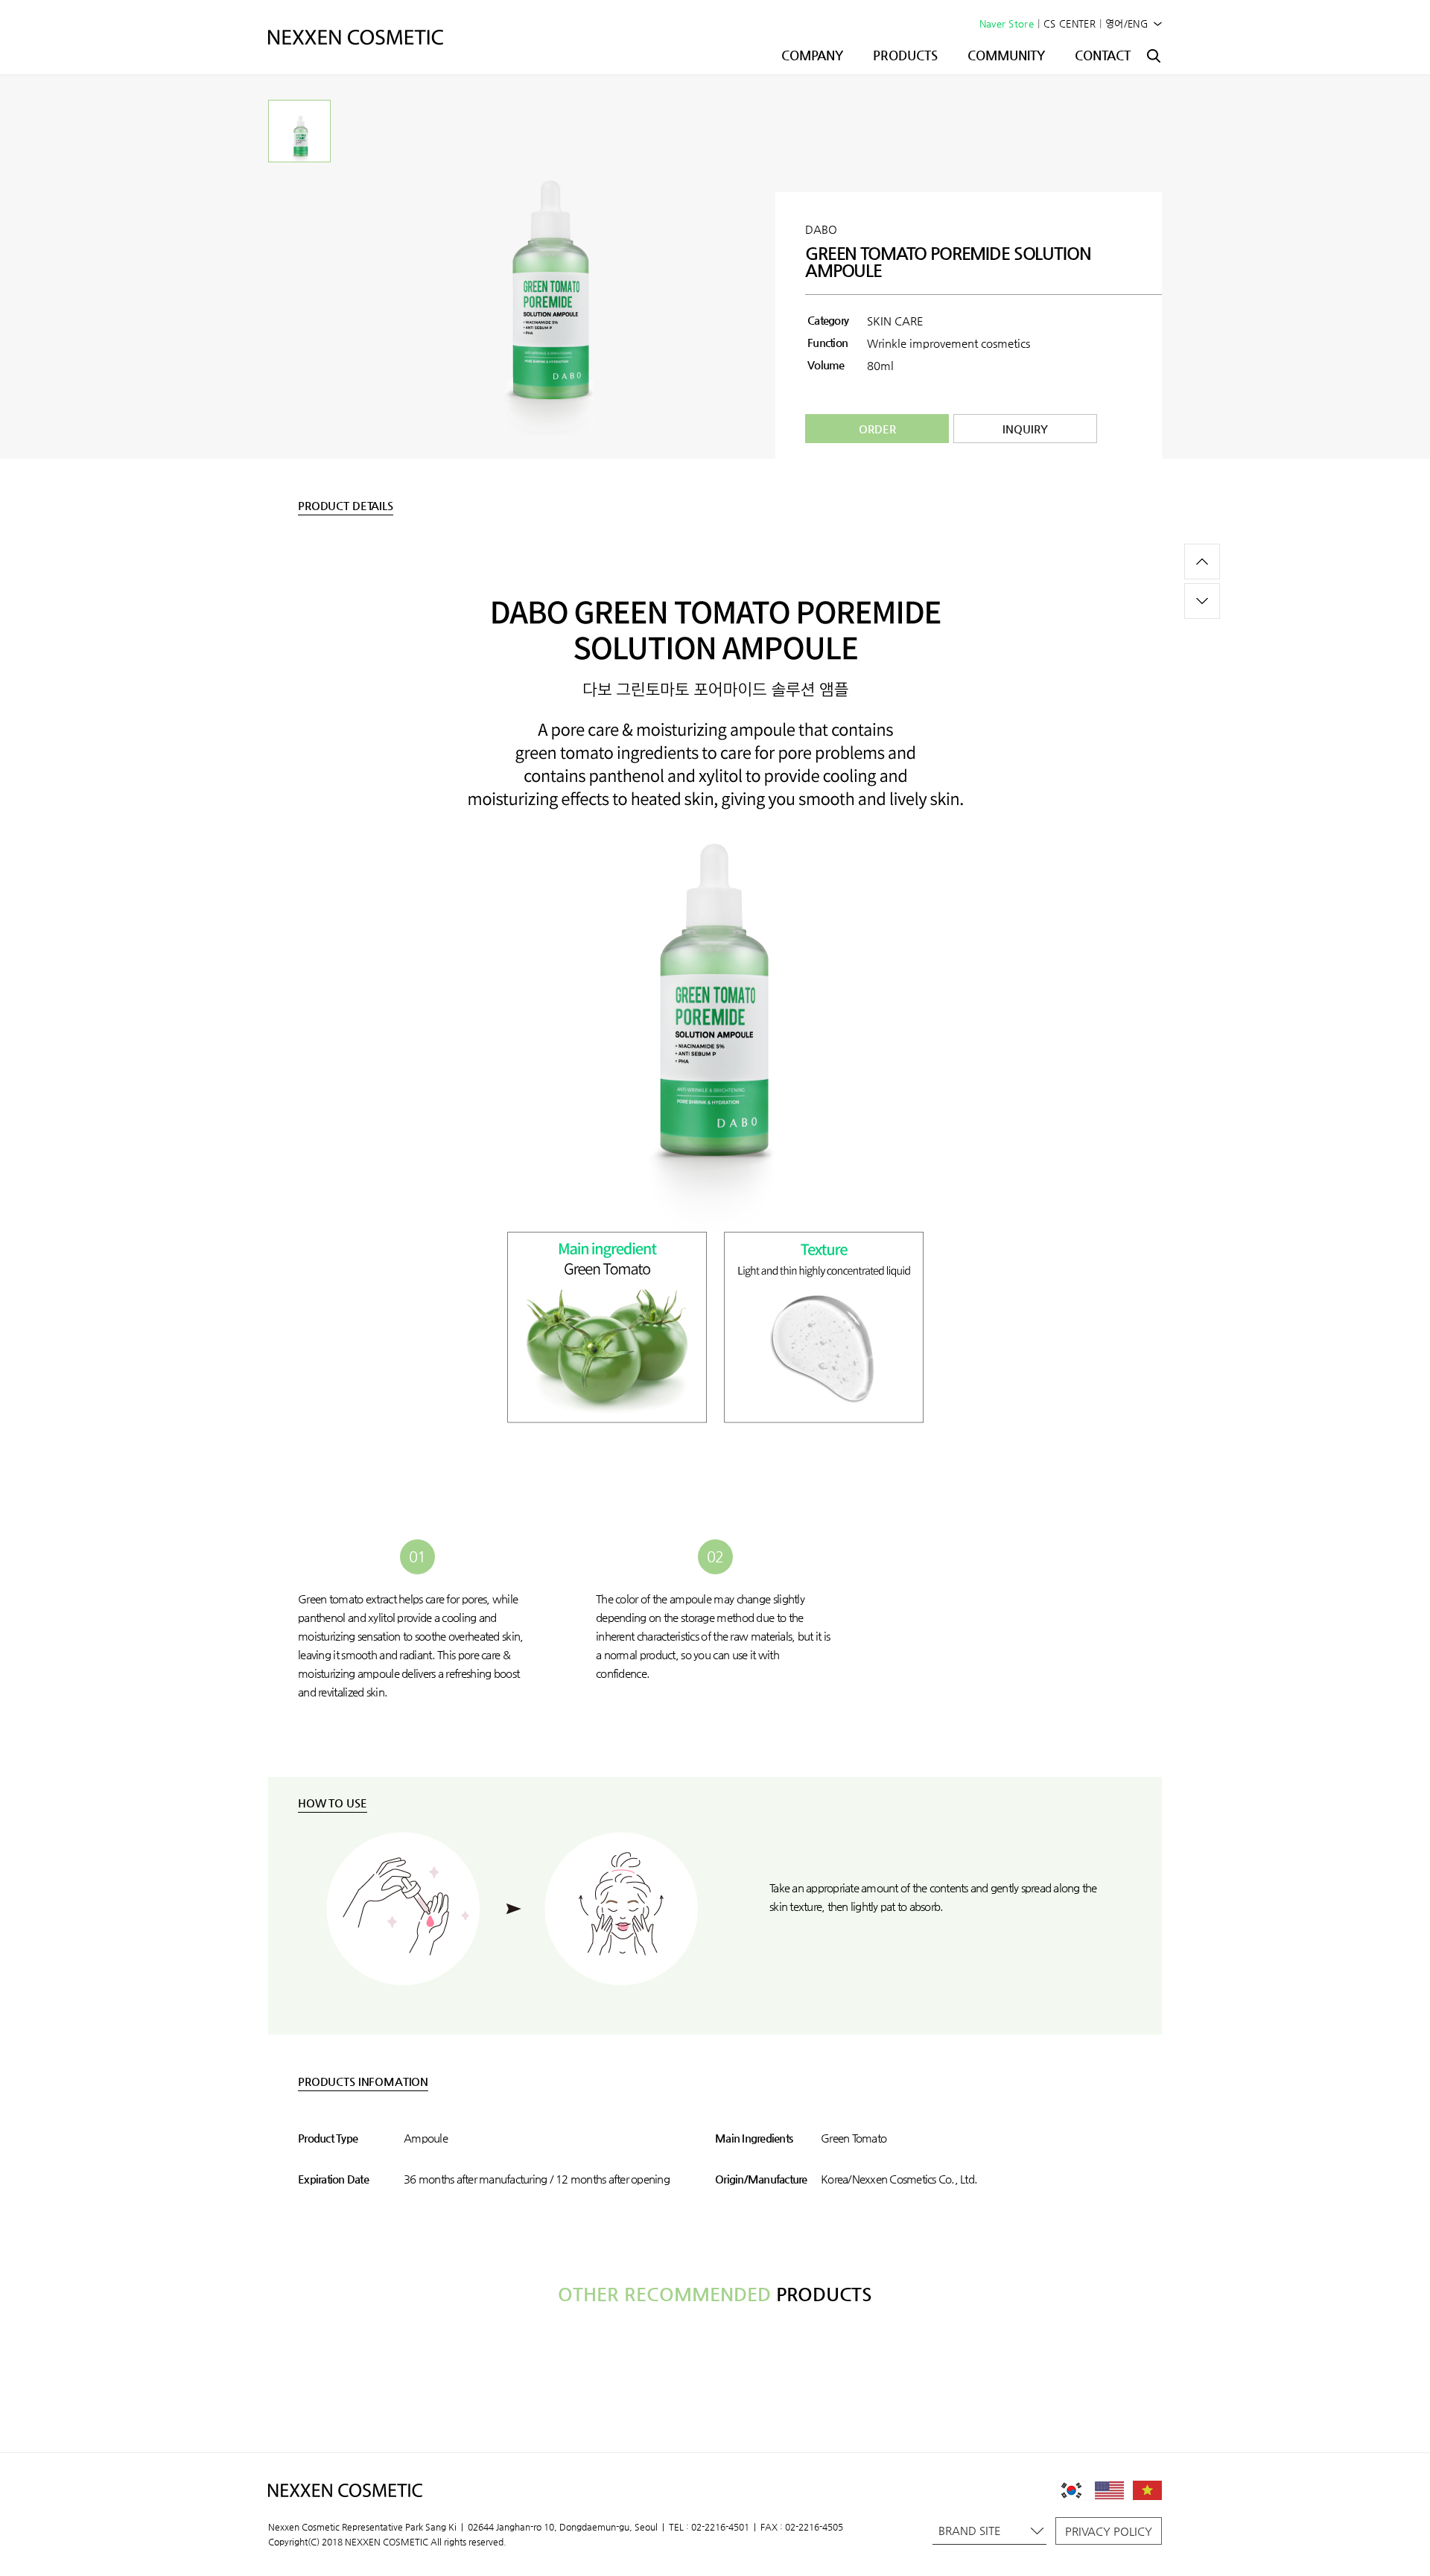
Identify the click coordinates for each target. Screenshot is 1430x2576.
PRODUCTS (905, 55)
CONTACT (1103, 55)
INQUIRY (1025, 429)
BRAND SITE (970, 2530)
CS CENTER (1070, 23)
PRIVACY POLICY (1109, 2531)
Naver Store (1007, 23)
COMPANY (812, 55)
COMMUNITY (1006, 55)
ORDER (877, 429)
